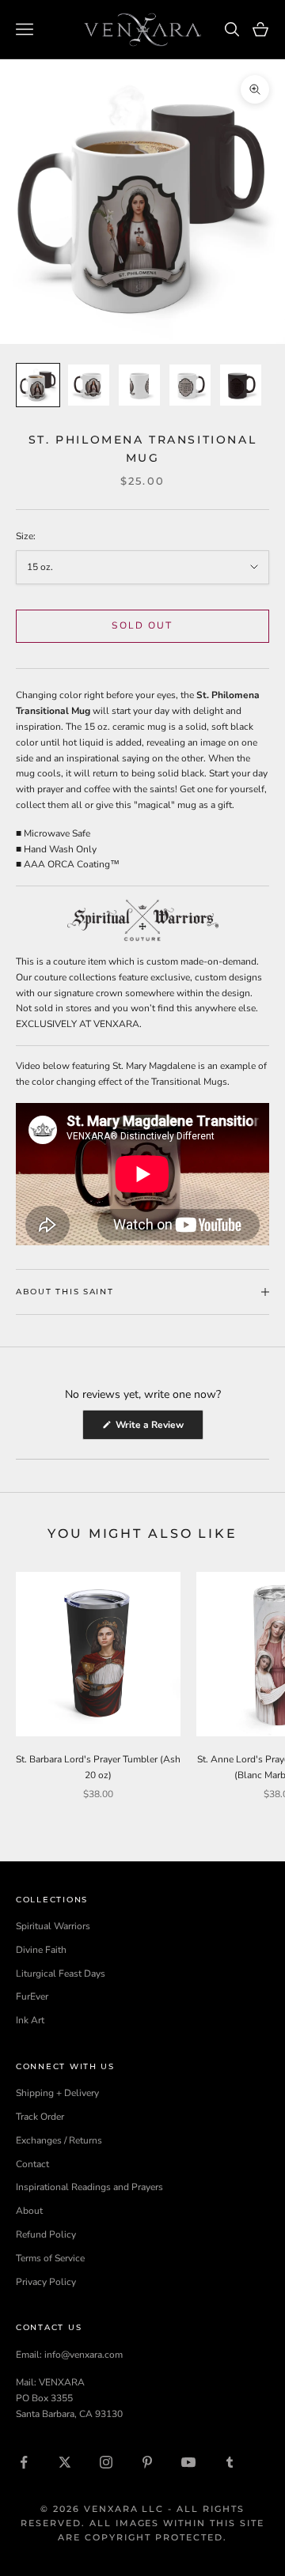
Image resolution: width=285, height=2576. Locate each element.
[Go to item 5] (241, 385)
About (29, 2211)
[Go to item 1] (38, 385)
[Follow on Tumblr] (230, 2462)
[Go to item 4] (190, 385)
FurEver (32, 1996)
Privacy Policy (46, 2282)
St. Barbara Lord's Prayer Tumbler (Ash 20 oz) (98, 1767)
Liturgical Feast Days (61, 1974)
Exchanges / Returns (59, 2140)
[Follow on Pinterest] (147, 2462)
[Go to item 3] (139, 385)
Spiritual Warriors (53, 1926)
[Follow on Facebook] (24, 2462)
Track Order (40, 2117)
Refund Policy (46, 2234)
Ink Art (30, 2020)
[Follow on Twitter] (65, 2462)
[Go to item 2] (89, 385)
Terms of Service (50, 2258)
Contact (32, 2164)
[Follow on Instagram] (106, 2462)
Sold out (142, 625)
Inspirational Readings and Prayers (89, 2187)
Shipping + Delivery (57, 2093)
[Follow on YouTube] (188, 2462)
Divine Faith (41, 1950)
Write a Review (158, 1429)
